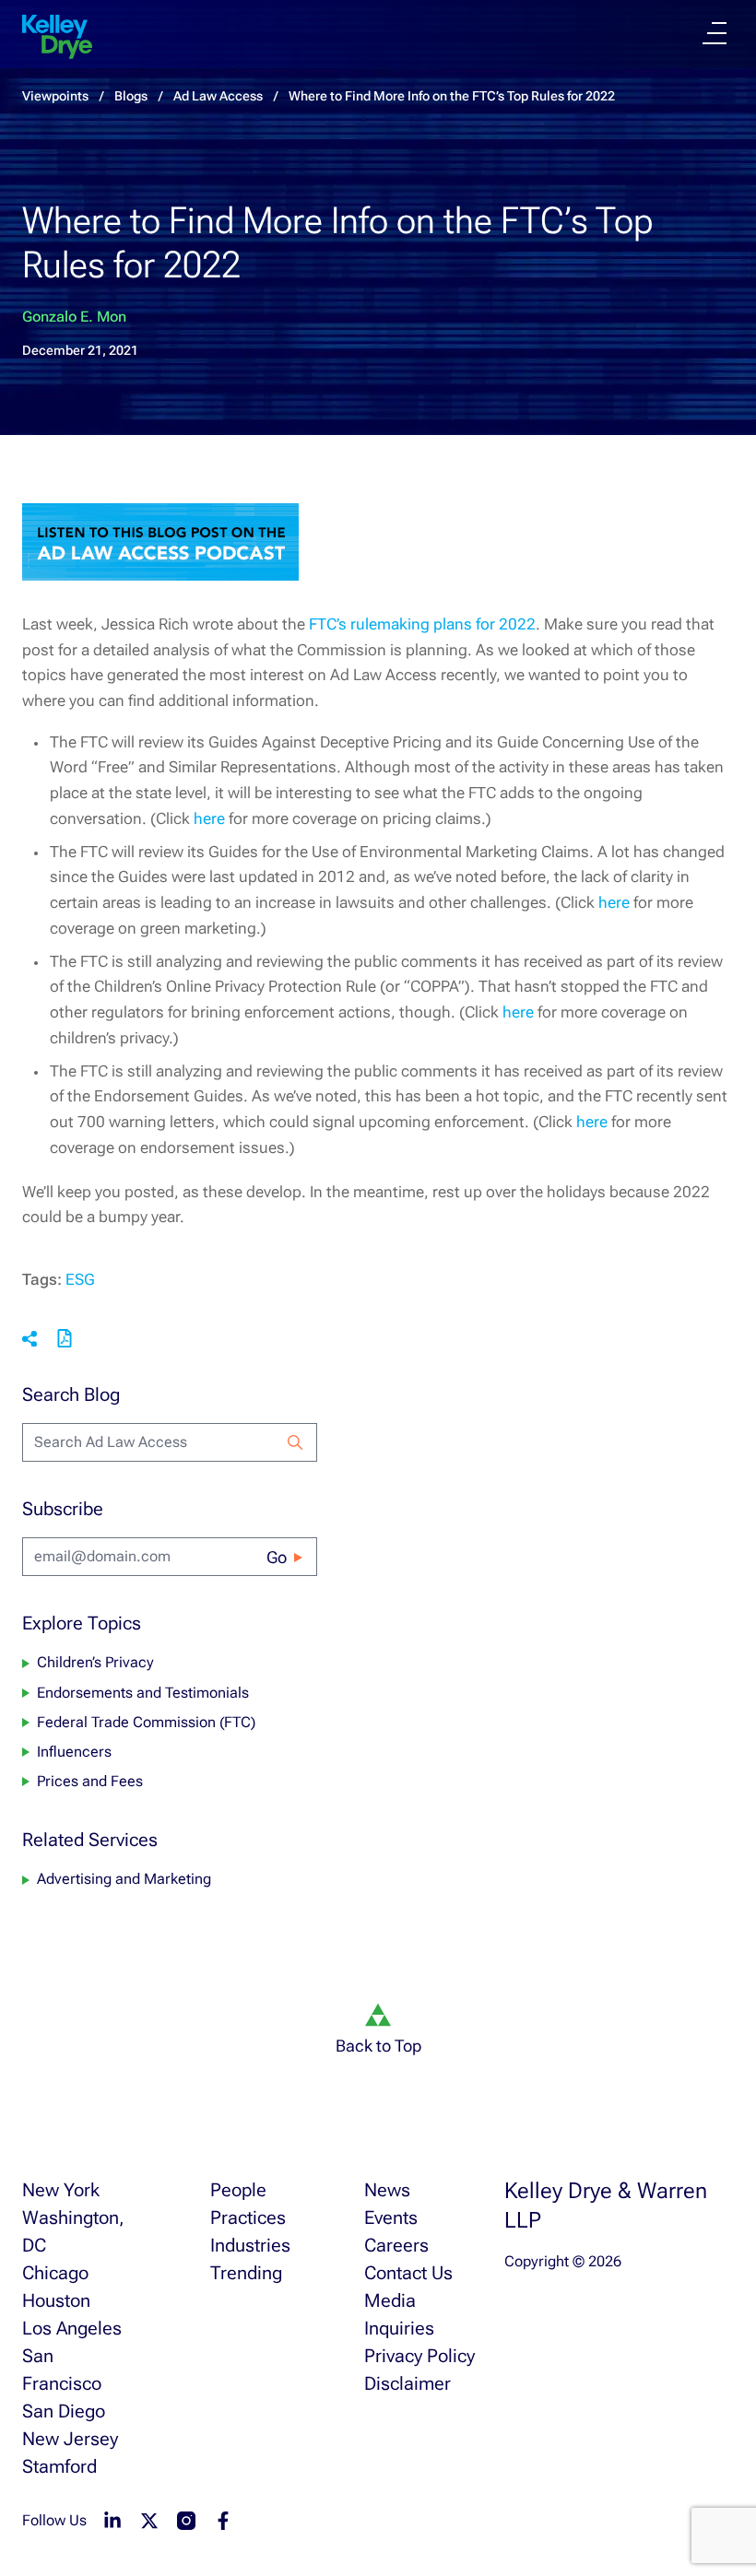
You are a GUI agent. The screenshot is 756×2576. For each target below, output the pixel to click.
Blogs (131, 96)
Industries (250, 2245)
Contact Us (408, 2273)
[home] (57, 37)
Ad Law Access (218, 96)
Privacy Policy (419, 2356)
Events (391, 2217)
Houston (56, 2300)
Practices (248, 2217)
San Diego (64, 2411)
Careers (396, 2245)
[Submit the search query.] (295, 1442)
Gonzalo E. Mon (74, 317)
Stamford (59, 2466)
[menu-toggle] (715, 33)
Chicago (55, 2273)
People (238, 2190)
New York (61, 2190)
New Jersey (70, 2439)
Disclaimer (408, 2383)
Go (277, 1557)
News (387, 2190)
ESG (80, 1279)
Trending (246, 2273)
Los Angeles (72, 2328)
